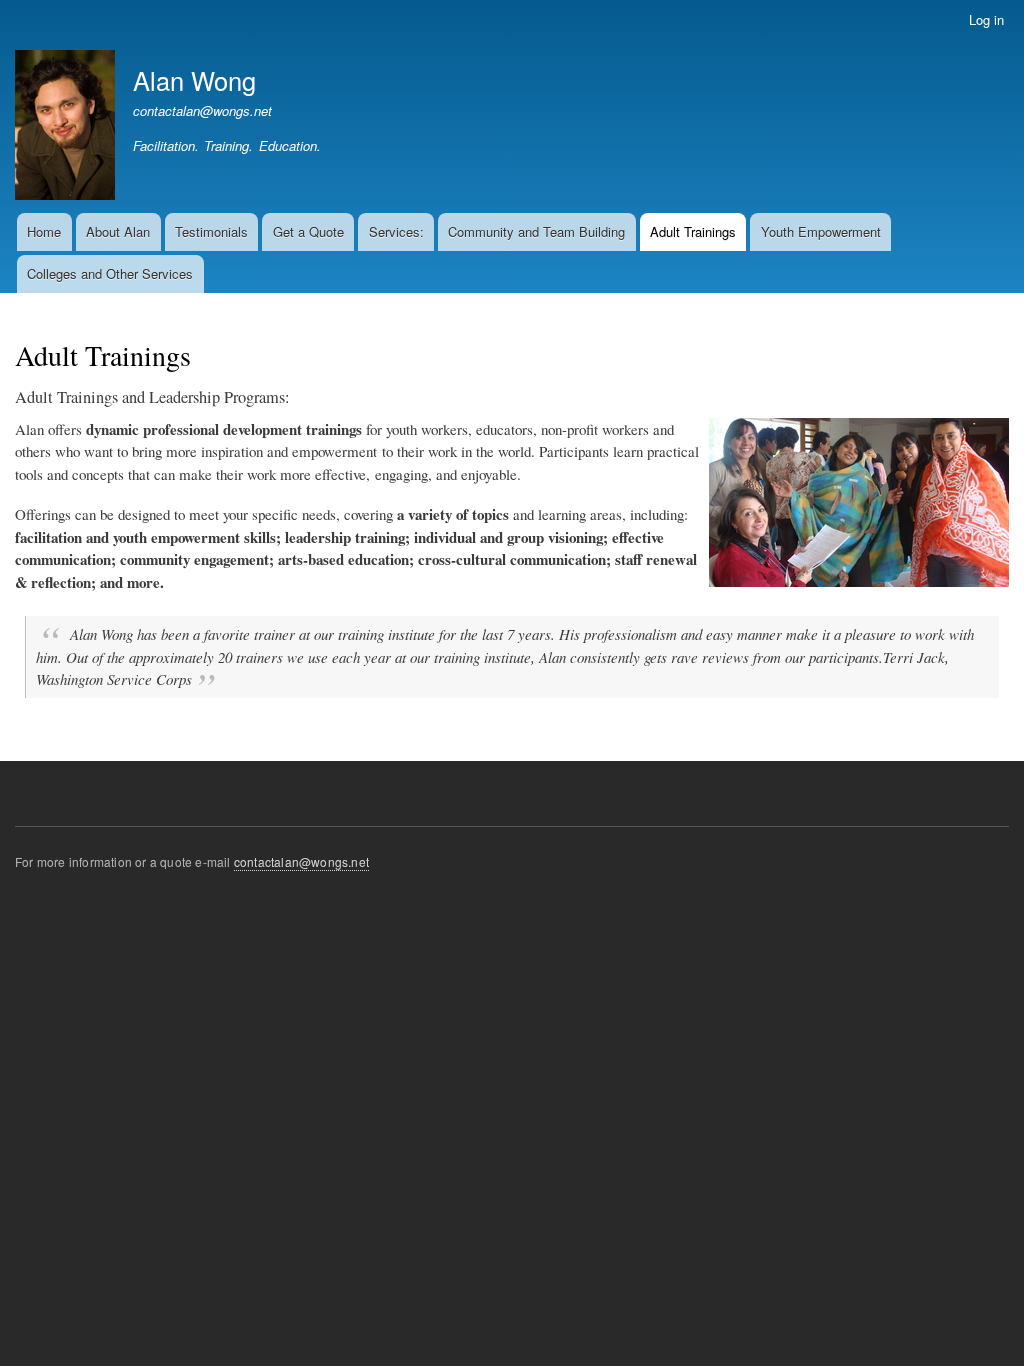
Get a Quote (308, 231)
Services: (396, 231)
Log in (986, 19)
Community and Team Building (536, 231)
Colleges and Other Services (110, 273)
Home (44, 231)
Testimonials (211, 231)
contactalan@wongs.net (202, 110)
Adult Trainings (693, 231)
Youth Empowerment (821, 231)
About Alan (118, 231)
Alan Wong (194, 80)
